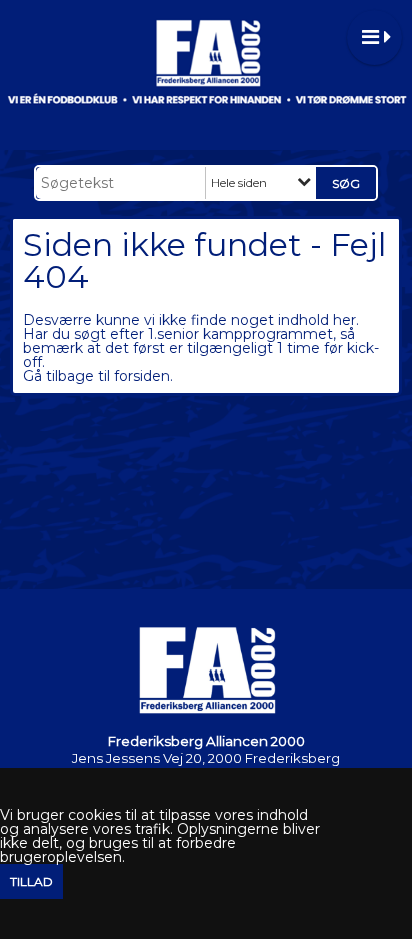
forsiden (142, 376)
